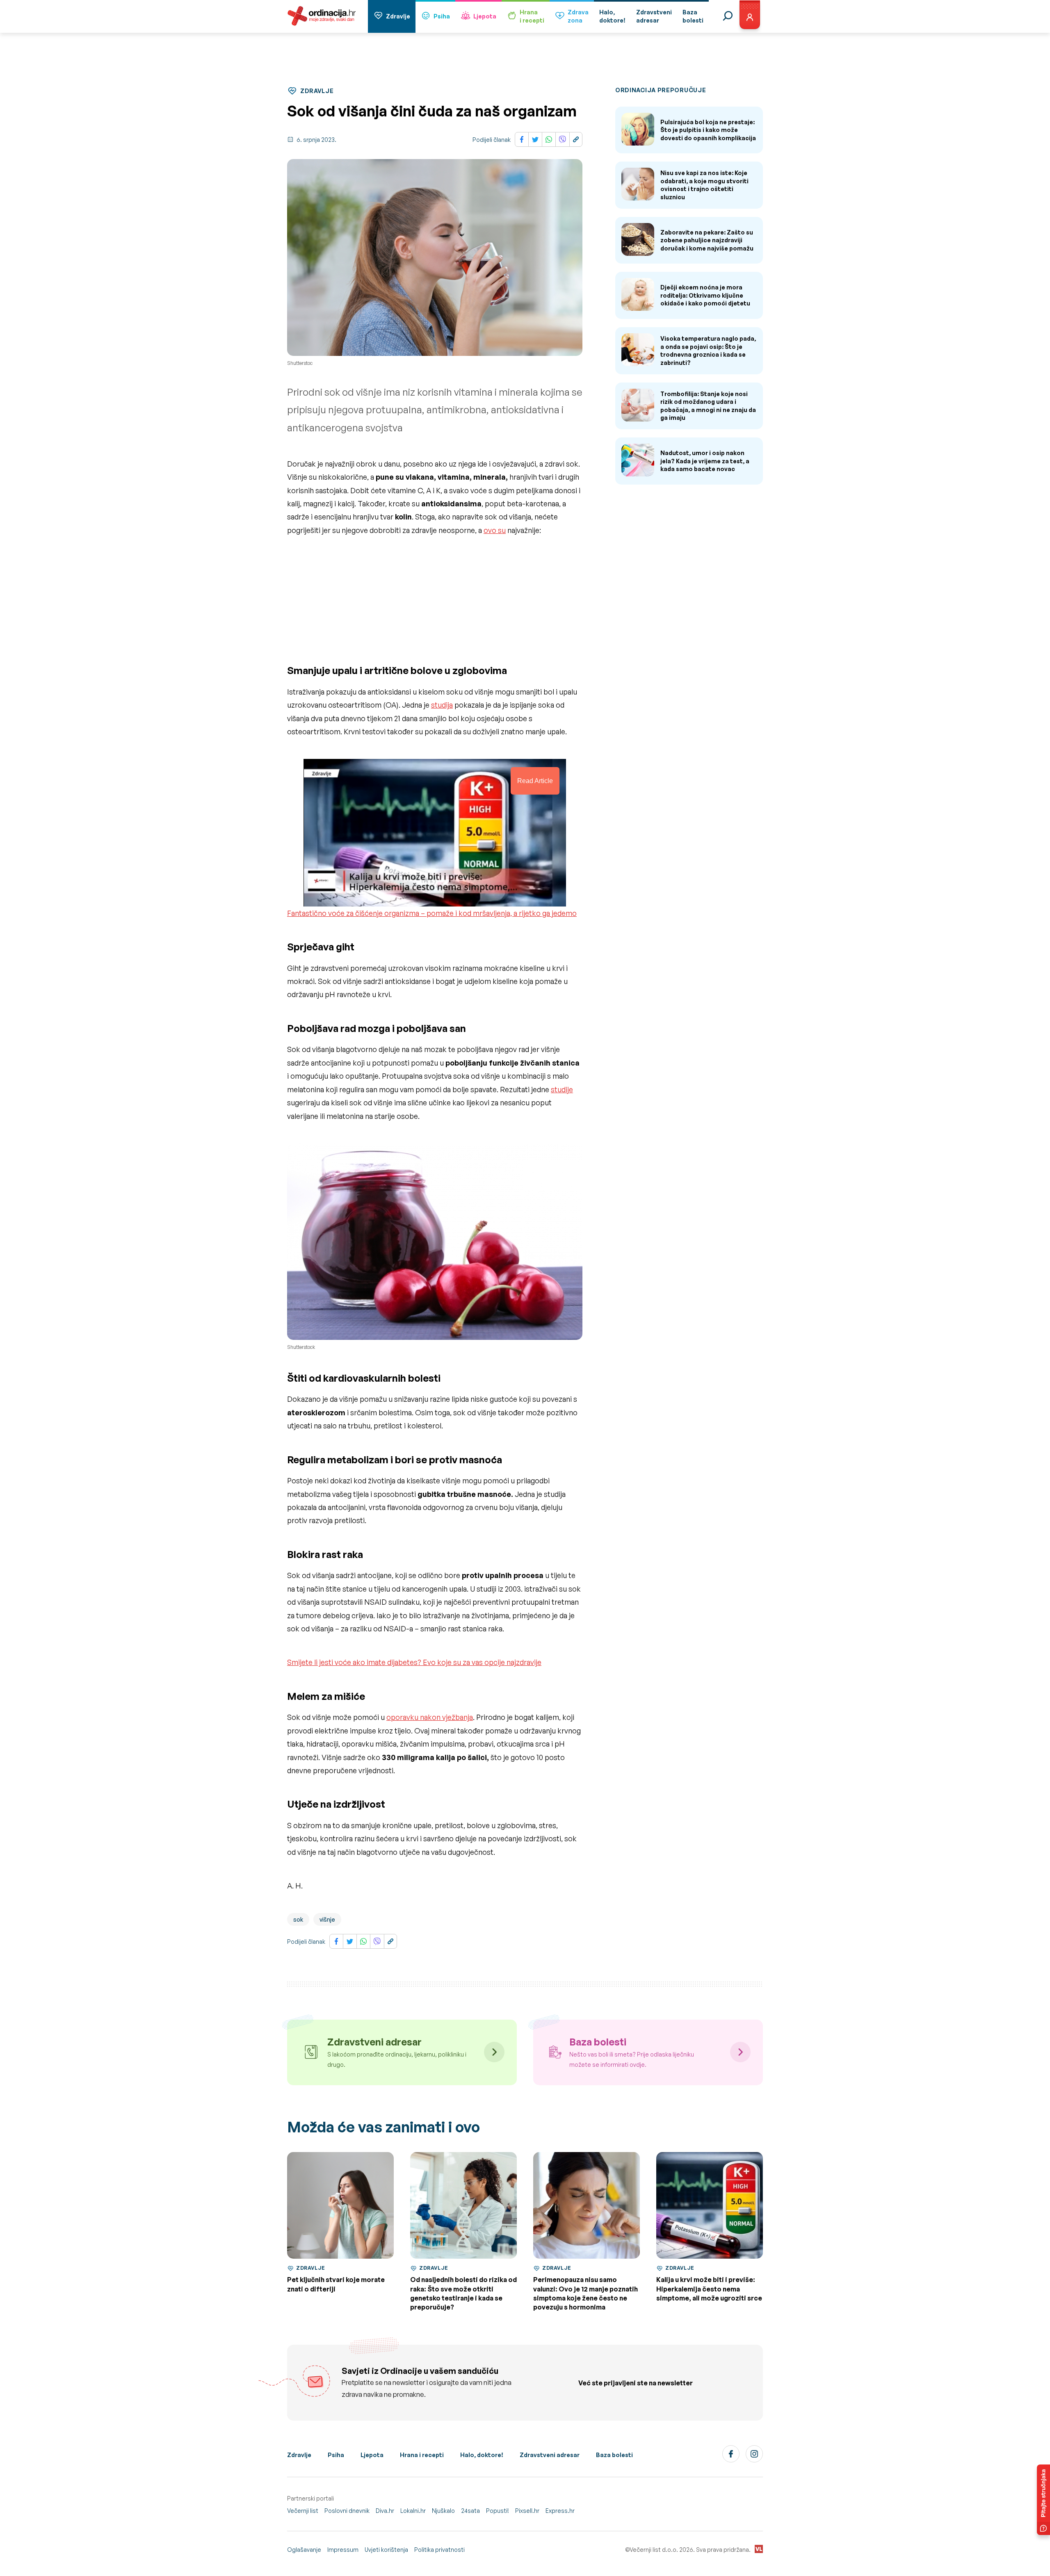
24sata (470, 2511)
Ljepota (485, 16)
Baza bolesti (614, 2455)
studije (562, 1089)
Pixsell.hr (527, 2511)
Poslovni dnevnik (347, 2511)
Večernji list (303, 2511)
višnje (327, 1919)
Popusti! (498, 2511)
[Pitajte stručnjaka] (1043, 2500)
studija (442, 705)
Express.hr (560, 2511)
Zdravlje (398, 16)
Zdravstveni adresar (550, 2455)
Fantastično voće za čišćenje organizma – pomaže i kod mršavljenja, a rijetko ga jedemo (432, 913)
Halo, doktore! (482, 2455)
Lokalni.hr (413, 2511)
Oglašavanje (304, 2550)
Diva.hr (385, 2511)
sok (298, 1919)
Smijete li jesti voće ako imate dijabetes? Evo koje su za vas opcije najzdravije (414, 1662)
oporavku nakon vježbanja (430, 1717)
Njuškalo (443, 2511)
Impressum (343, 2550)
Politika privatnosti (439, 2550)
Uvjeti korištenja (386, 2550)
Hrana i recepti (422, 2455)
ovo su (495, 530)
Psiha (442, 16)
